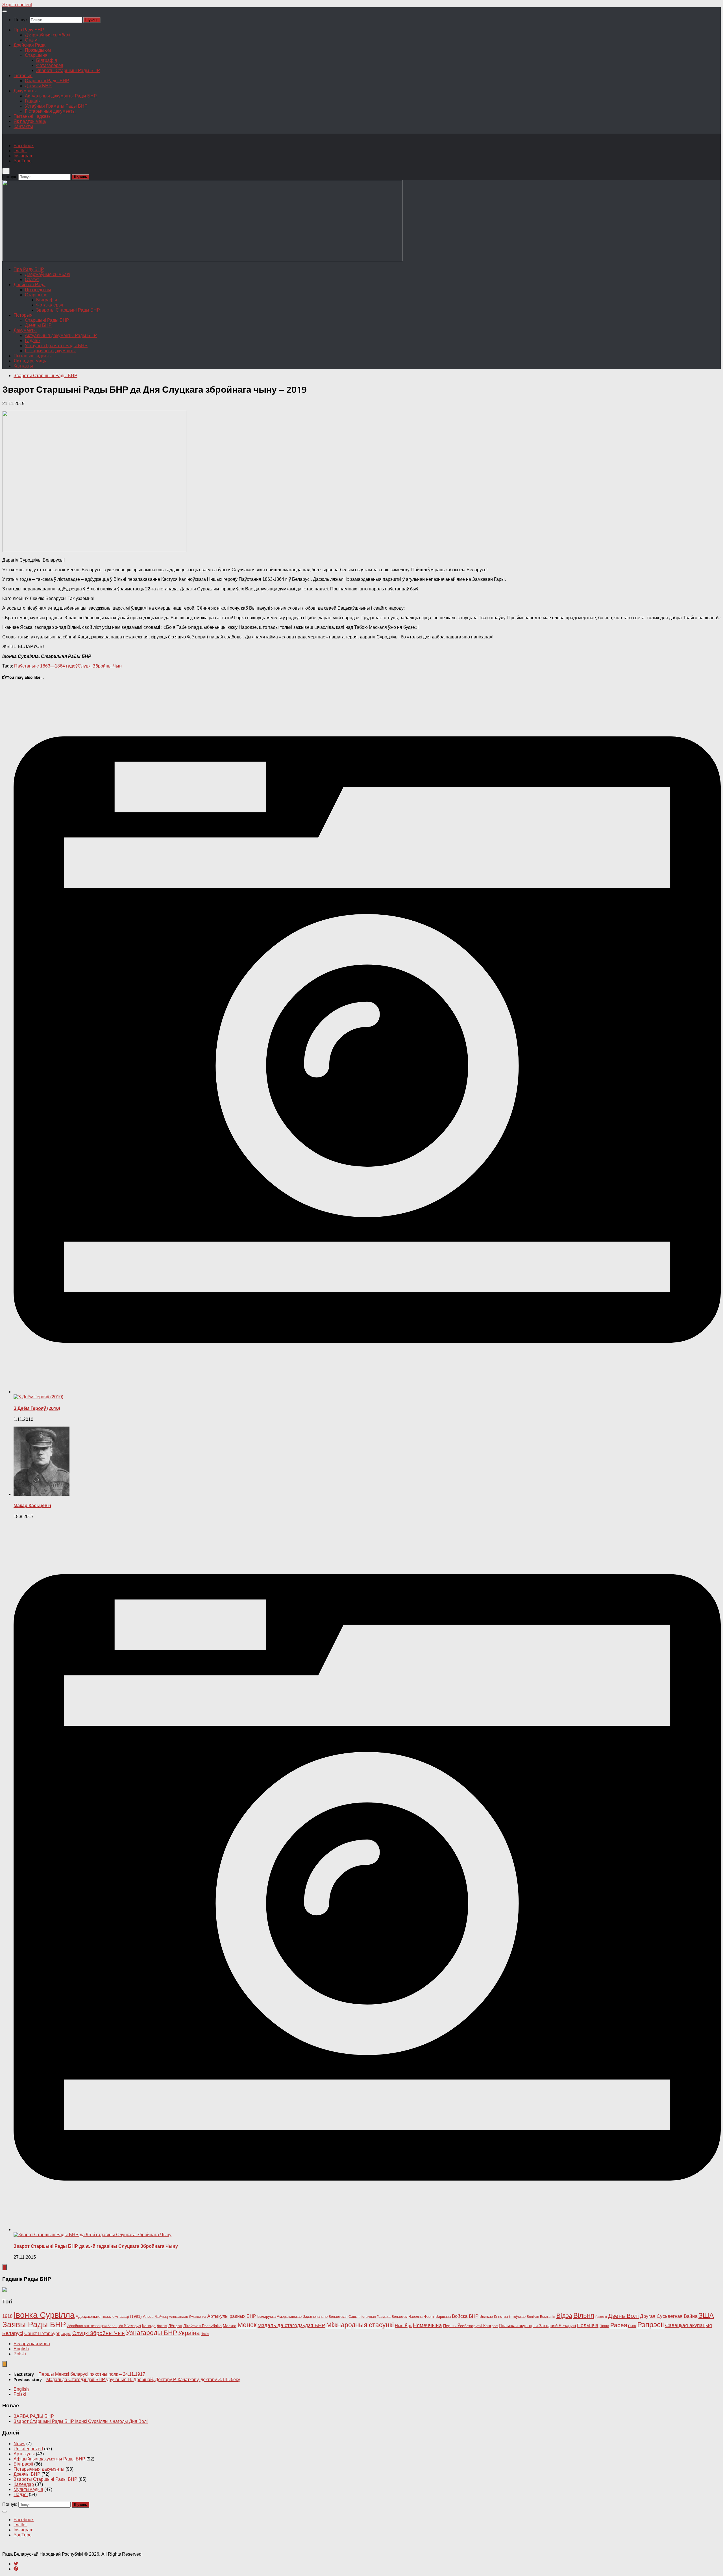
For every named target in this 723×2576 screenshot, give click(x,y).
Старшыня (36, 55)
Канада (149, 2326)
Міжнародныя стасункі (360, 2325)
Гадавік (33, 101)
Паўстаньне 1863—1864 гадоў (46, 666)
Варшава (443, 2317)
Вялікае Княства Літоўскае (503, 2317)
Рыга (632, 2326)
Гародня (601, 2317)
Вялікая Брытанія (541, 2317)
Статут (32, 40)
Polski (20, 2354)
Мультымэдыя (28, 2489)
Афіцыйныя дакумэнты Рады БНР (49, 2459)
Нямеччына (427, 2325)
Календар (24, 2484)
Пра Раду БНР (29, 30)
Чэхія (205, 2334)
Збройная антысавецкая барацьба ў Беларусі (104, 2326)
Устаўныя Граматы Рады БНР (56, 106)
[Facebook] (16, 2569)
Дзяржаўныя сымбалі (48, 35)
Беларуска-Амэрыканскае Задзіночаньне (292, 2317)
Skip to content (17, 5)
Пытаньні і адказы (33, 116)
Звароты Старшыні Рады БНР (68, 70)
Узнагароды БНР (152, 2333)
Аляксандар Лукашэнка (188, 2317)
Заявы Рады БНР (34, 2324)
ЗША (706, 2315)
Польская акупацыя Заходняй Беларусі (537, 2326)
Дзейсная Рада (30, 45)
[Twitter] (16, 2564)
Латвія (162, 2326)
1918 (7, 2316)
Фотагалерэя (50, 65)
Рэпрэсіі (651, 2325)
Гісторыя (23, 76)
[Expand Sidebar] (5, 2267)
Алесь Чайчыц (155, 2317)
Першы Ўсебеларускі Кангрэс (470, 2326)
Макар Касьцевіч (32, 1506)
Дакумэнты (25, 91)
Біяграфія (47, 60)
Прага (604, 2326)
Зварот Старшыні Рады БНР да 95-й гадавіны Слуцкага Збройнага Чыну (96, 2246)
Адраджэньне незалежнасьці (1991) (109, 2316)
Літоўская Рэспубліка (202, 2326)
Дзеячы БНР (38, 86)
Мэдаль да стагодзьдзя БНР (291, 2325)
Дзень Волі (623, 2316)
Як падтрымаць (30, 121)
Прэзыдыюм (38, 50)
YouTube (23, 161)
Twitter (20, 151)
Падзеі (21, 2495)
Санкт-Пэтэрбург (42, 2333)
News (19, 2444)
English (21, 2349)
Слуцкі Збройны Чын (100, 666)
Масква (230, 2326)
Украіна (189, 2333)
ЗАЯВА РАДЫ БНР (34, 2416)
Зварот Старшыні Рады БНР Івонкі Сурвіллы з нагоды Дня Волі (81, 2421)
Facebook (24, 146)
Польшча (588, 2325)
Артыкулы (24, 2454)
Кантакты (23, 126)
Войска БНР (465, 2316)
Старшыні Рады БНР (47, 81)
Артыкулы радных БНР (232, 2316)
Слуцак (66, 2334)
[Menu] (5, 11)
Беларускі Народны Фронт (413, 2317)
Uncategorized (28, 2449)
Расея (619, 2325)
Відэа (564, 2316)
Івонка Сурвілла (44, 2315)
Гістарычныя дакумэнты (50, 111)
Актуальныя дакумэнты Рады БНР (61, 96)
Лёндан (175, 2326)
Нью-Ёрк (403, 2326)
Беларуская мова (32, 2344)
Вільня (584, 2315)
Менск (247, 2325)
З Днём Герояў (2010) (37, 1408)
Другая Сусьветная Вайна (669, 2316)
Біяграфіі (23, 2464)
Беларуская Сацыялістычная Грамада (360, 2317)
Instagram (23, 156)
